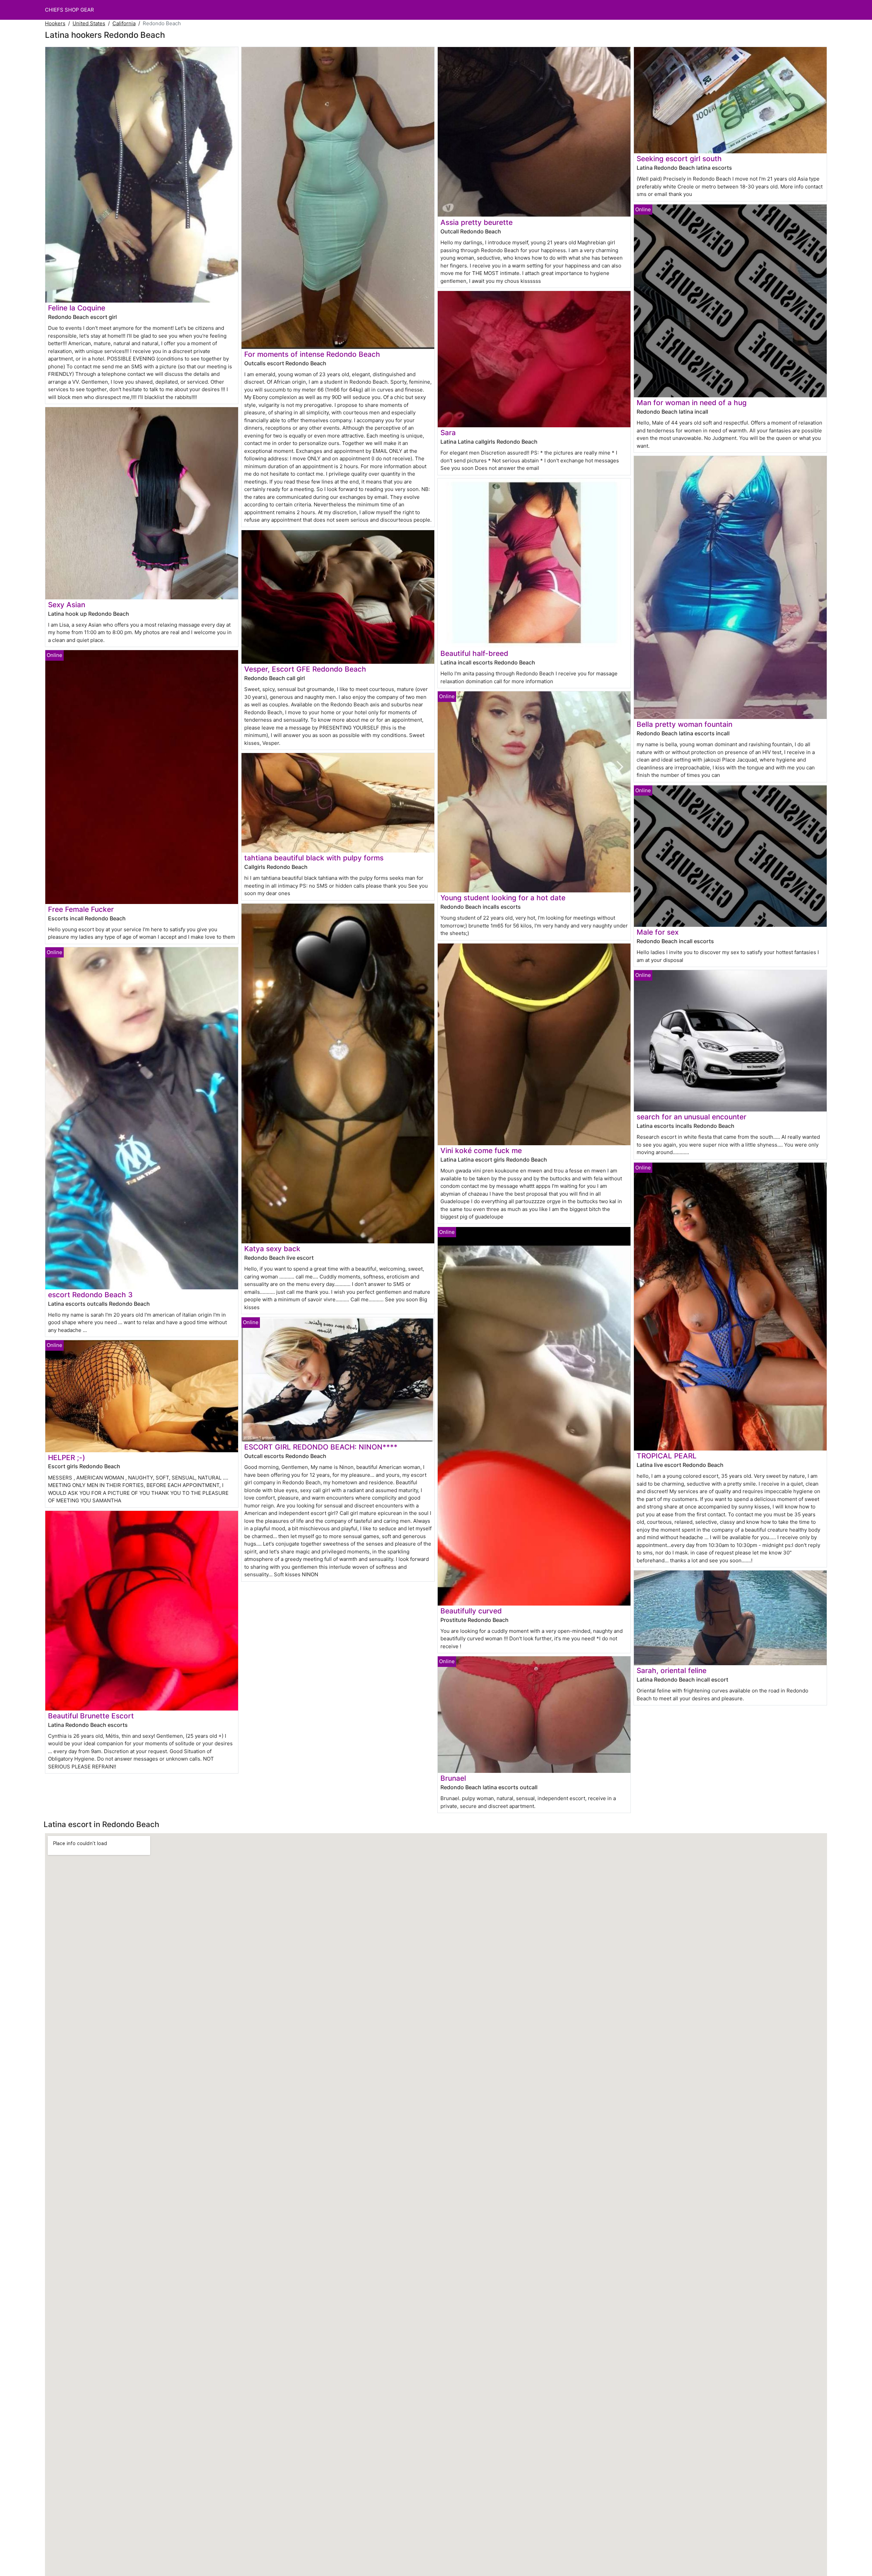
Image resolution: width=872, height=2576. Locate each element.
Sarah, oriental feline (672, 1670)
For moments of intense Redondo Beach (312, 354)
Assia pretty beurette (477, 222)
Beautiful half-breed (474, 653)
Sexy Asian (67, 605)
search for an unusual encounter (691, 1117)
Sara (448, 433)
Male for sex (658, 932)
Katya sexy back (272, 1249)
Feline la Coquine (77, 308)
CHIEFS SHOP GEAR (69, 10)
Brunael (453, 1778)
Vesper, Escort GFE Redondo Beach (305, 669)
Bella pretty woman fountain (684, 724)
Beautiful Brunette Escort (91, 1716)
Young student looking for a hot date (503, 898)
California (124, 23)
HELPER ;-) (67, 1458)
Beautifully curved (471, 1611)
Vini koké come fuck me (481, 1151)
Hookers (55, 23)
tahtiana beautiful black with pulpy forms (314, 858)
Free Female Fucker (81, 909)
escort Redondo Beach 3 (90, 1295)
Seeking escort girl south (679, 159)
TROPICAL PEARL (667, 1456)
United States (89, 23)
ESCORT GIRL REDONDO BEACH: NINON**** (321, 1447)
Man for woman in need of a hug (692, 403)
